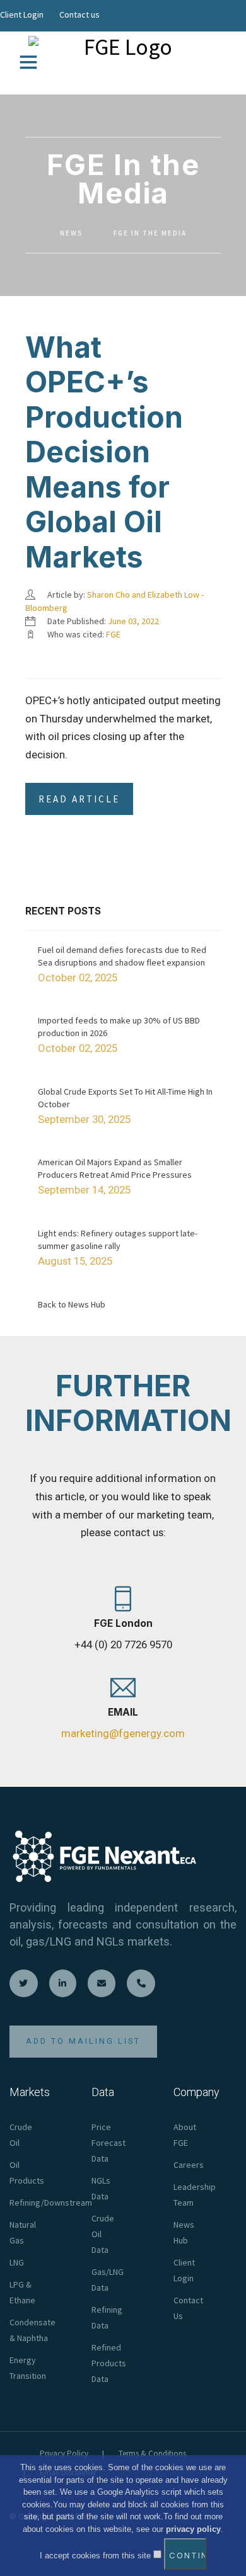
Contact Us (188, 2308)
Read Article (79, 799)
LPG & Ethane (22, 2292)
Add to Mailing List (83, 2041)
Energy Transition (28, 2368)
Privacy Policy (64, 2453)
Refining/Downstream (51, 2203)
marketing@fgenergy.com (123, 1733)
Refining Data (107, 2317)
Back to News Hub (72, 1304)
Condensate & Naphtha (32, 2330)
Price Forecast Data (108, 2143)
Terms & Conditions (152, 2453)
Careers (189, 2165)
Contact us (79, 14)
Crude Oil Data (103, 2234)
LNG (17, 2262)
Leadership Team (195, 2195)
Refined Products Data (109, 2363)
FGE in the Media (150, 233)
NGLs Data (101, 2188)
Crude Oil (21, 2135)
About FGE (185, 2135)
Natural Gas (23, 2232)
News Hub (184, 2232)
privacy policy (193, 2529)
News (72, 233)
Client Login (22, 14)
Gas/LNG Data (108, 2280)
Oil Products (27, 2173)
